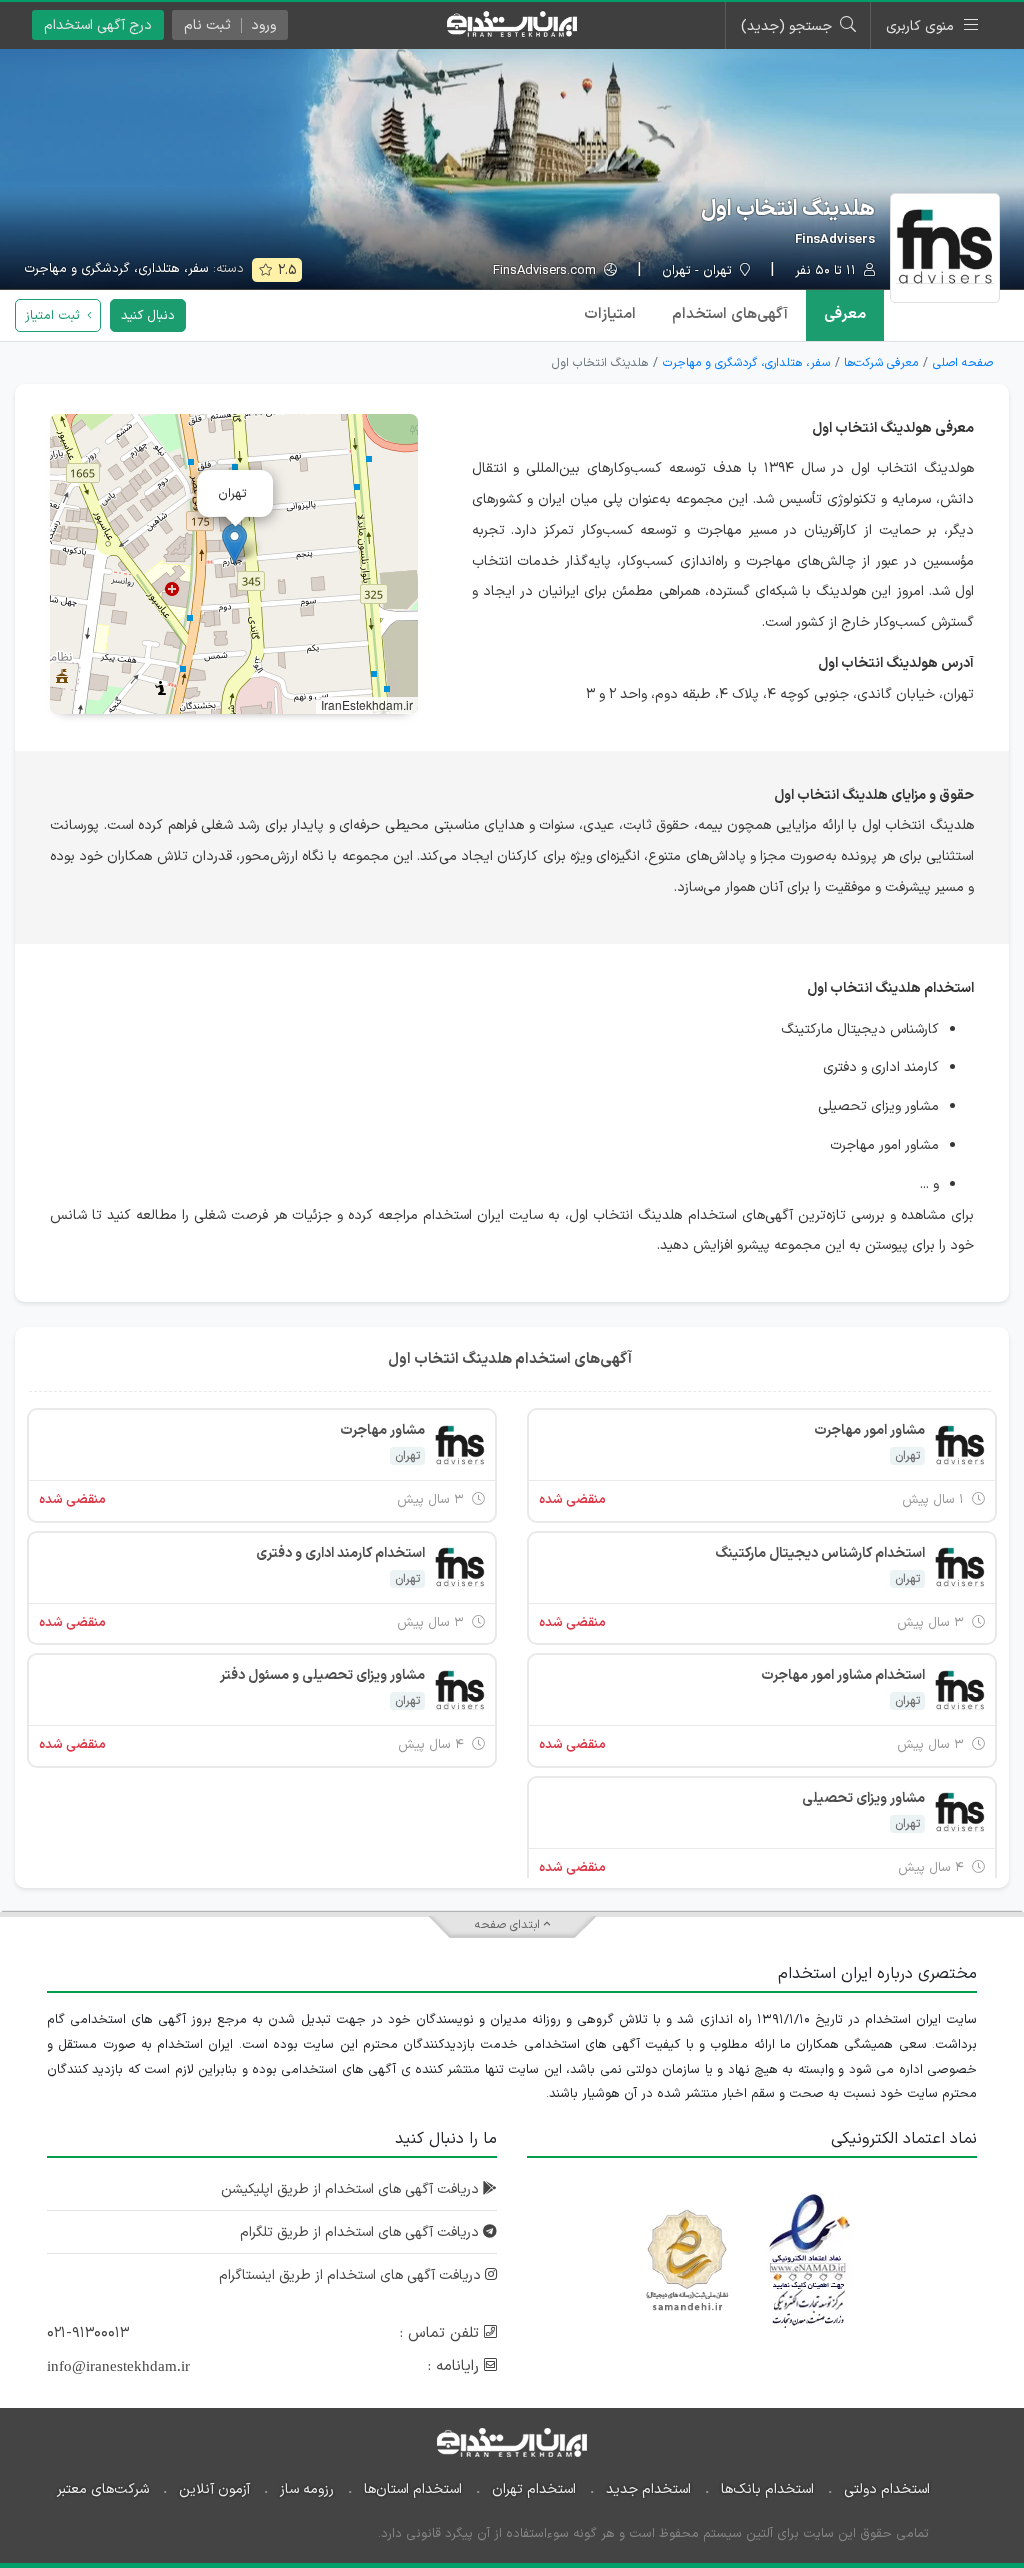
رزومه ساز (307, 2489)
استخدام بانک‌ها (767, 2489)
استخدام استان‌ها (413, 2489)
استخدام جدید (648, 2489)
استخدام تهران (534, 2489)
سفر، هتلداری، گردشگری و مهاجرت (116, 269)
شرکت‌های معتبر (103, 2489)
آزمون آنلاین (214, 2489)
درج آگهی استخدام (98, 25)
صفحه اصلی (963, 363)
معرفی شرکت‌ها (881, 363)
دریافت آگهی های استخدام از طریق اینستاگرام (352, 2275)
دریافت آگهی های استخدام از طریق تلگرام (361, 2232)
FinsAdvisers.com (546, 271)
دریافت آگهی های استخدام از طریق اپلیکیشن (352, 2189)
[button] (234, 543)
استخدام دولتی (887, 2489)
